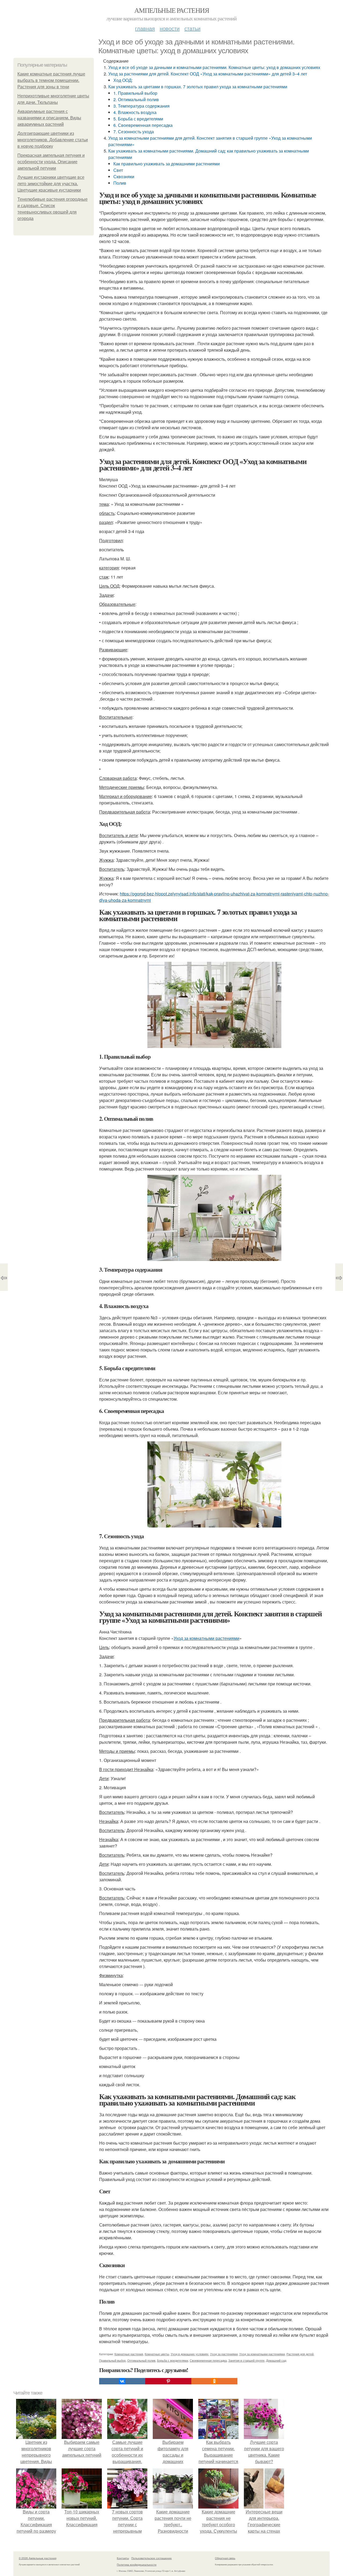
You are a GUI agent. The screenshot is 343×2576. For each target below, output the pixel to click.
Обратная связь (225, 2558)
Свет (118, 170)
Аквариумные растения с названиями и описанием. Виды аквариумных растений (49, 118)
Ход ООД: (123, 80)
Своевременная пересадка (208, 2360)
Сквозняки (124, 176)
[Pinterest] (168, 2381)
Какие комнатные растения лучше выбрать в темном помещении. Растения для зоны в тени (51, 80)
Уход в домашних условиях (190, 2354)
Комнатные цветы (157, 2354)
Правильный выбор (112, 2360)
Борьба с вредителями (173, 2360)
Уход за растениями (224, 2354)
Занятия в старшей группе (246, 2360)
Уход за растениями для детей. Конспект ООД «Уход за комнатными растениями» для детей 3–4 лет (208, 74)
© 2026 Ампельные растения (38, 2558)
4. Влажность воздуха (135, 112)
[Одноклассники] (214, 2381)
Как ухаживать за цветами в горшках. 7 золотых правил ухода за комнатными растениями (198, 87)
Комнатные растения (129, 2354)
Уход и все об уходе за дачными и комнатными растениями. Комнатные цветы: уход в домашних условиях (214, 67)
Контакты (123, 2558)
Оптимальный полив (141, 2360)
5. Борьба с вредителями (138, 119)
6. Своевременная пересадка (143, 125)
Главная (145, 28)
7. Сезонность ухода (134, 132)
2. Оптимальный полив (136, 99)
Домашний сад (276, 2360)
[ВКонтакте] (122, 2381)
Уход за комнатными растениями (206, 1638)
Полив (120, 183)
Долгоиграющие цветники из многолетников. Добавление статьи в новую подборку (53, 140)
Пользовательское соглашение (152, 2558)
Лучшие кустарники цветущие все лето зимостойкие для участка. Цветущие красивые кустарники (51, 184)
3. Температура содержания (141, 106)
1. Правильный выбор (135, 93)
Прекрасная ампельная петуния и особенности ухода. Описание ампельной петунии (51, 162)
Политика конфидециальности (137, 2564)
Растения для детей (300, 2354)
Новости (170, 28)
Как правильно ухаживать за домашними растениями (167, 164)
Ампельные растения (171, 10)
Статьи (192, 28)
